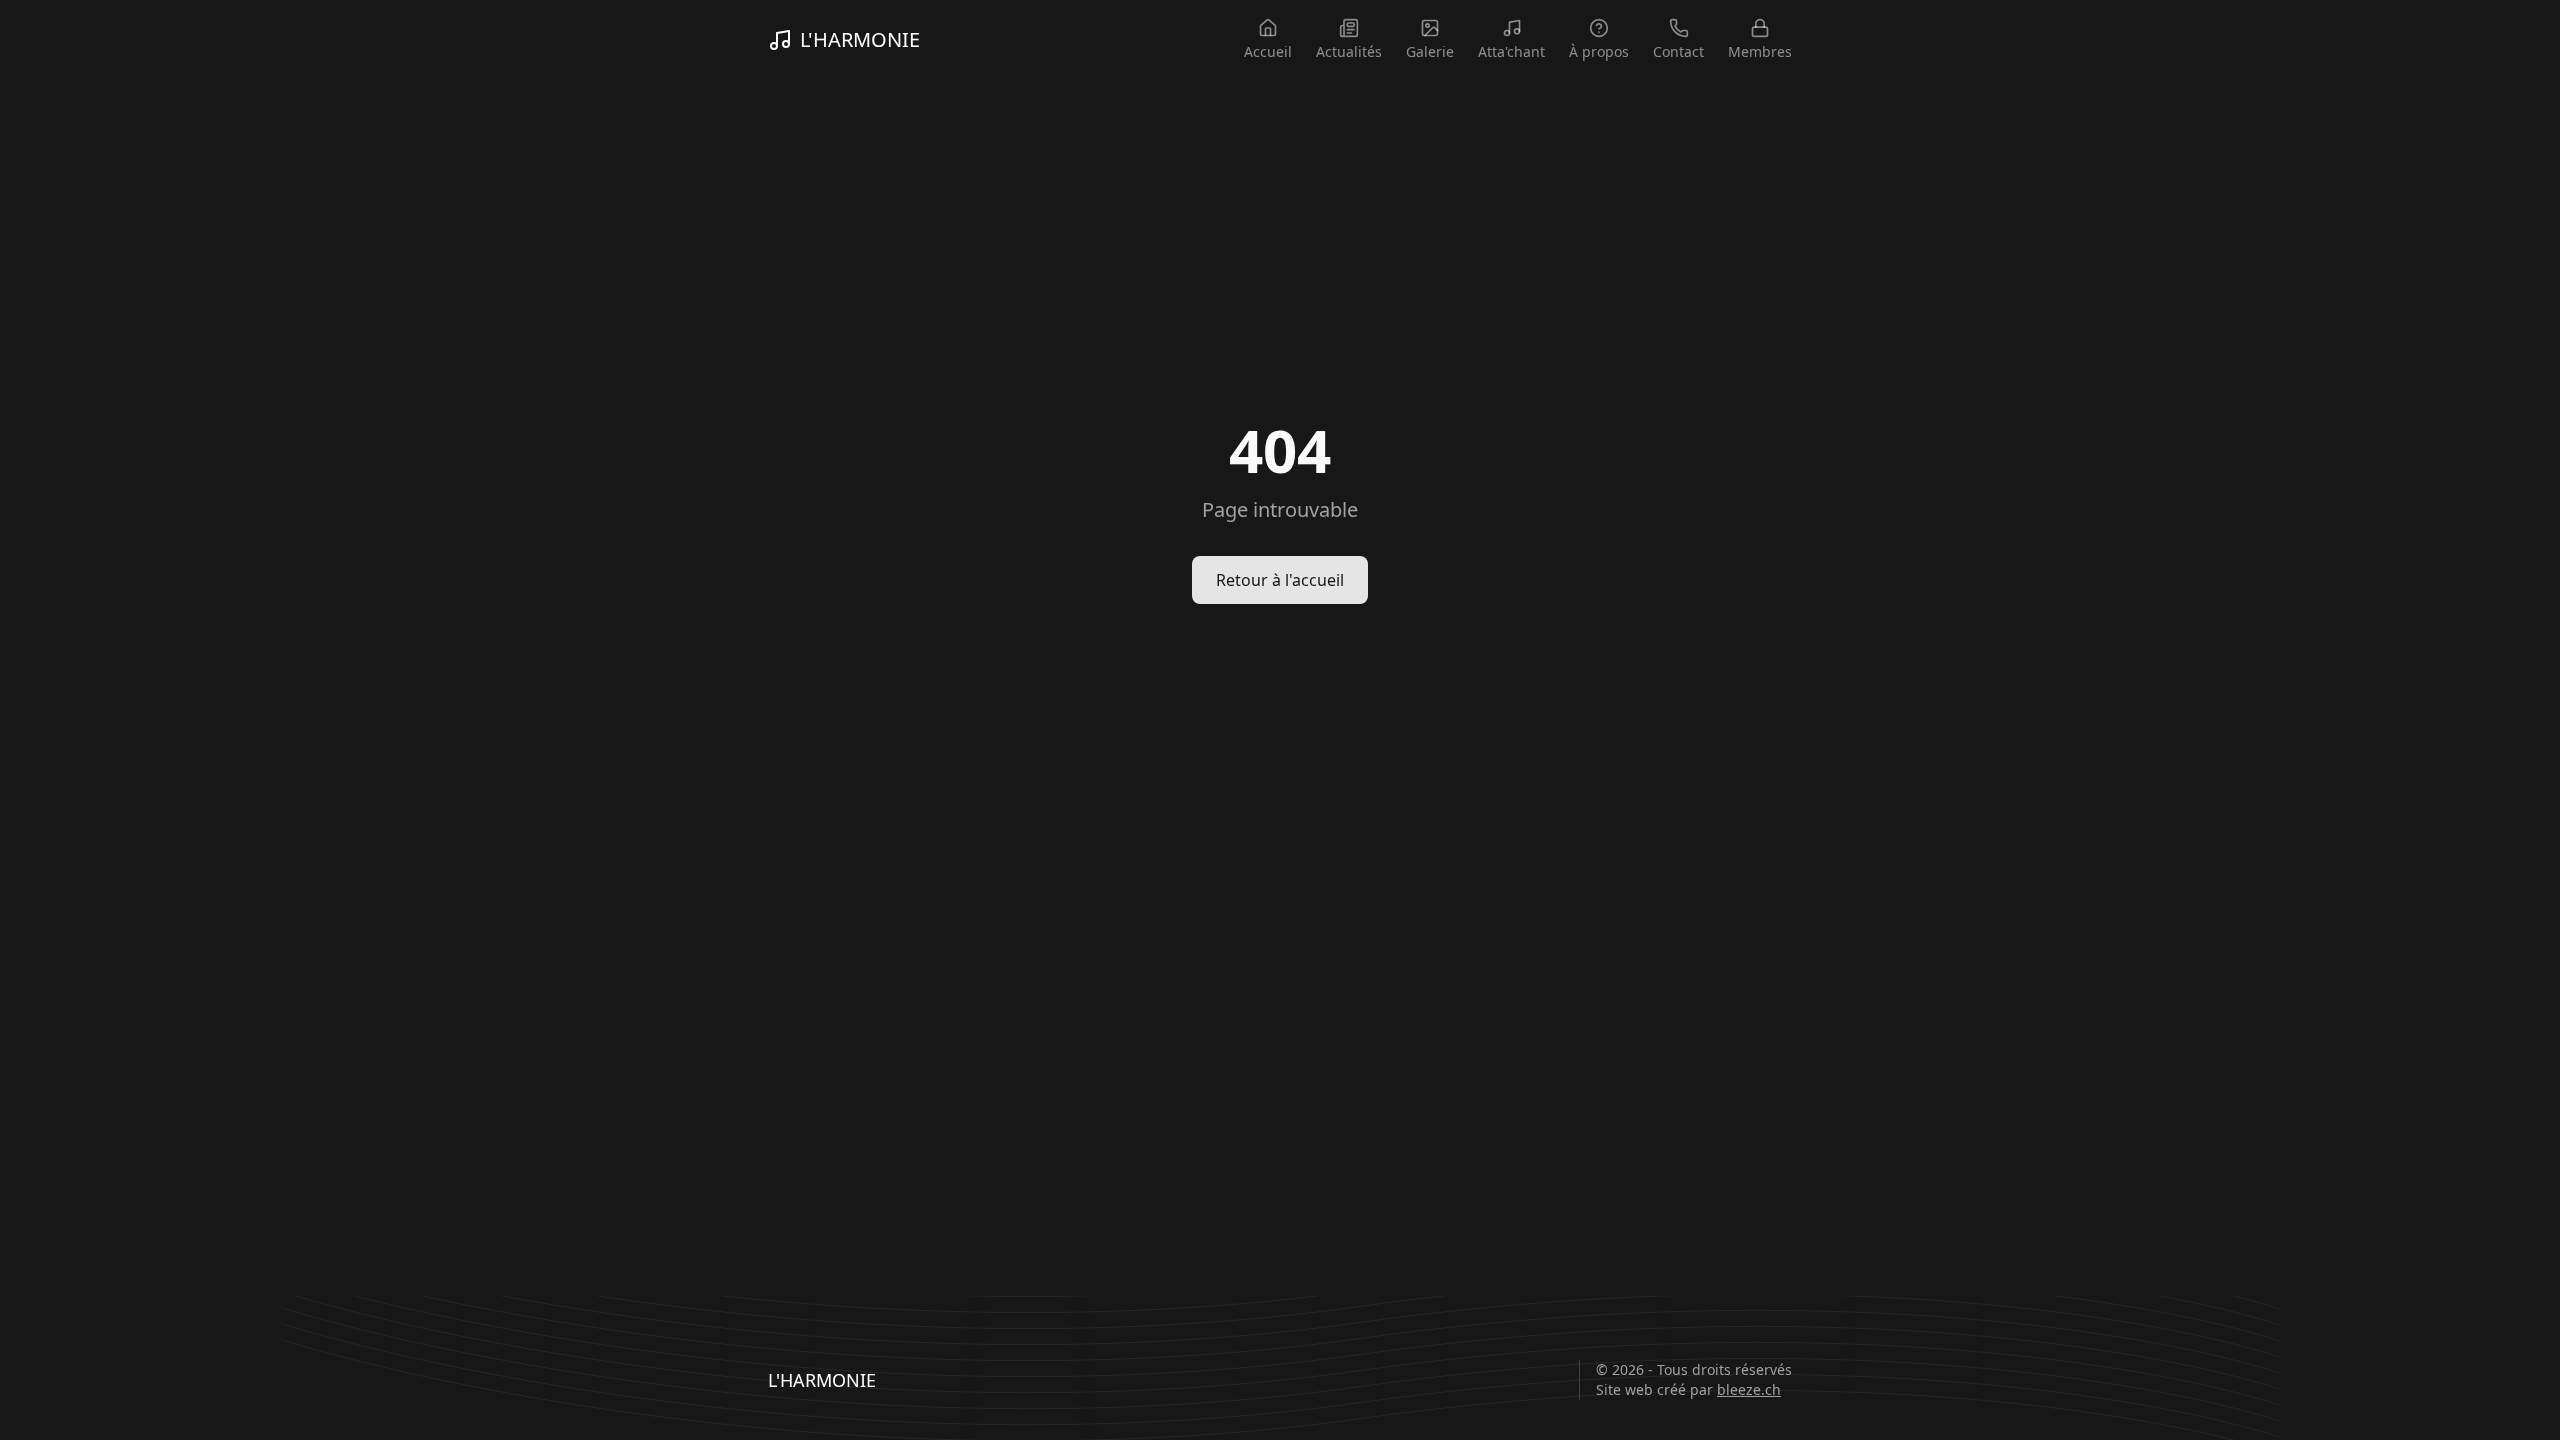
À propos (1599, 51)
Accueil (1268, 51)
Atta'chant (1511, 51)
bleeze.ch (1749, 1389)
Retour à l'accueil (1280, 580)
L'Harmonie (860, 39)
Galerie (1430, 51)
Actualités (1349, 51)
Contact (1678, 51)
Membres (1760, 51)
